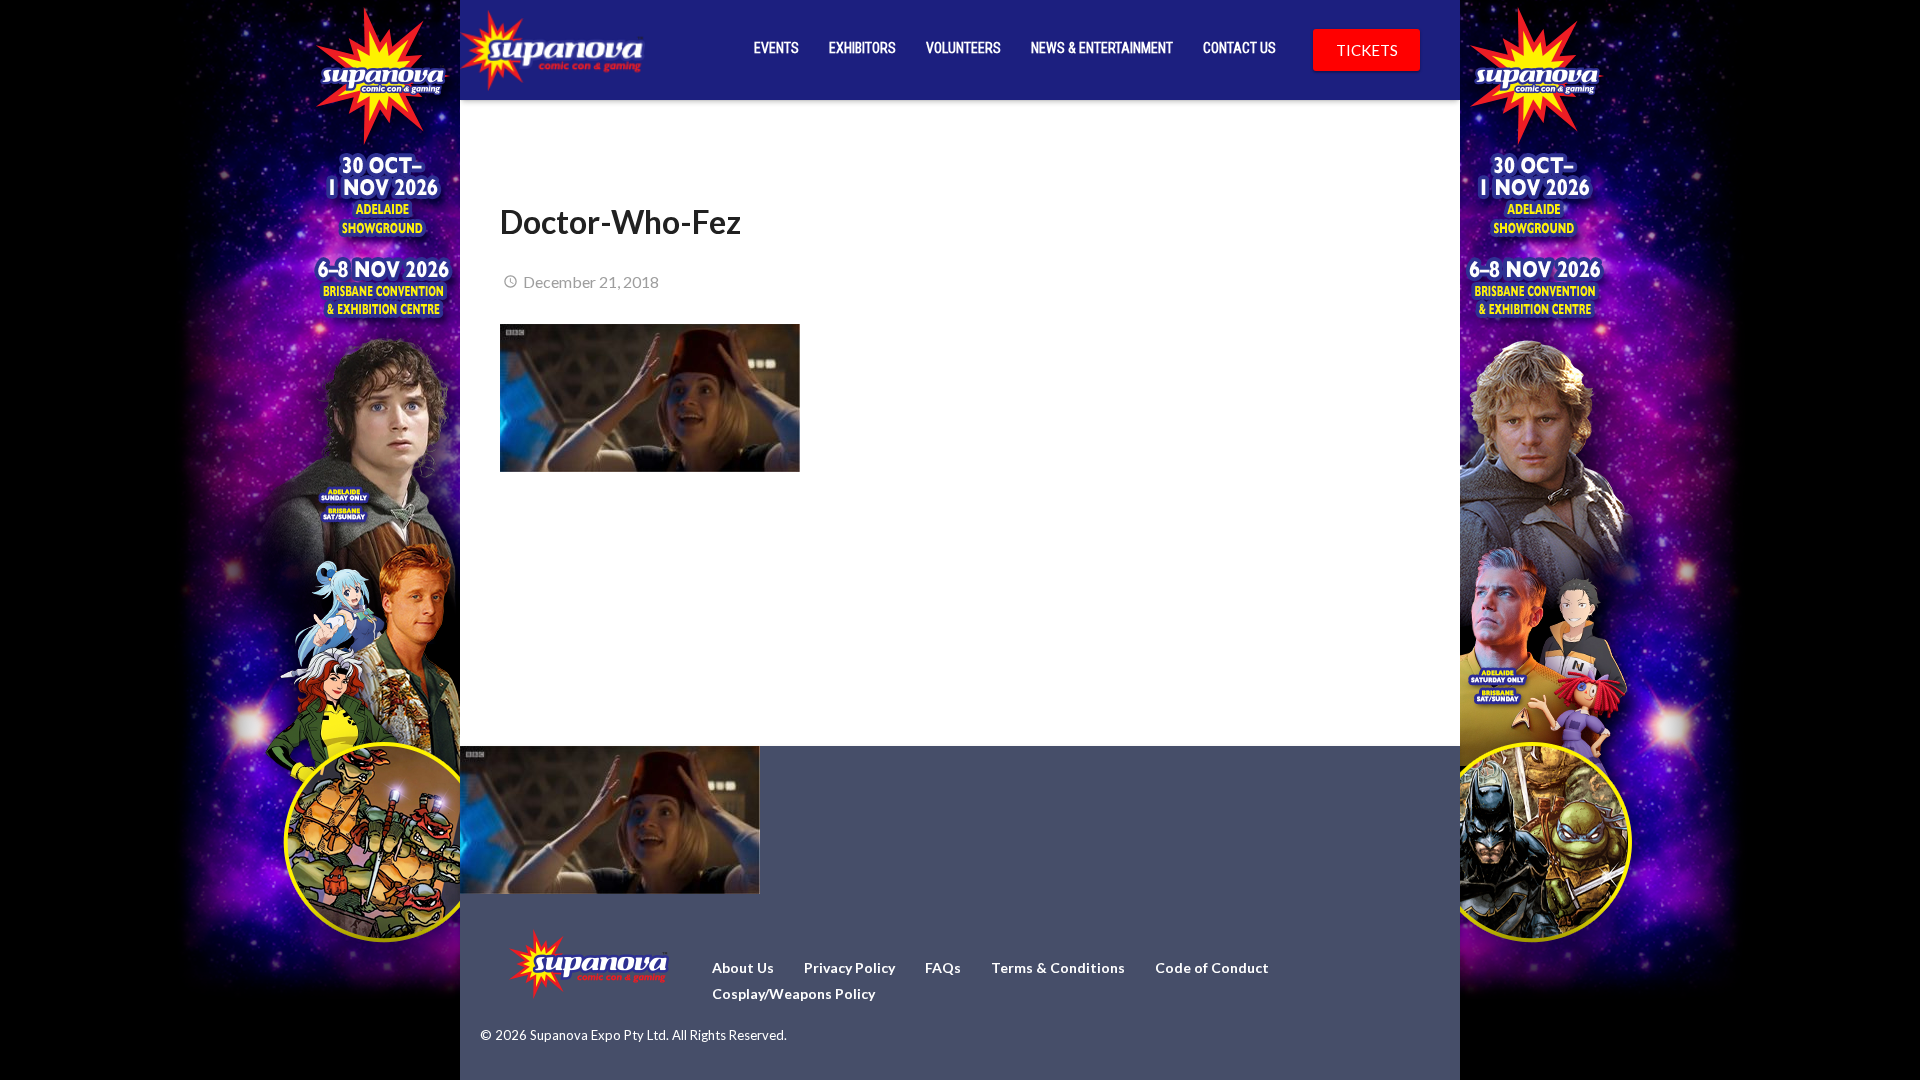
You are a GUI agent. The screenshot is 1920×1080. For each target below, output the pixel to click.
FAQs (943, 967)
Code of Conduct (1212, 967)
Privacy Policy (849, 967)
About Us (743, 967)
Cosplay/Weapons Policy (793, 993)
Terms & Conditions (1058, 967)
